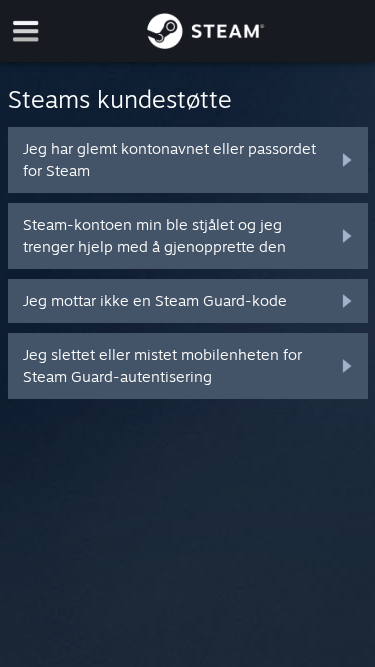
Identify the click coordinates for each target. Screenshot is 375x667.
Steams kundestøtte (120, 99)
